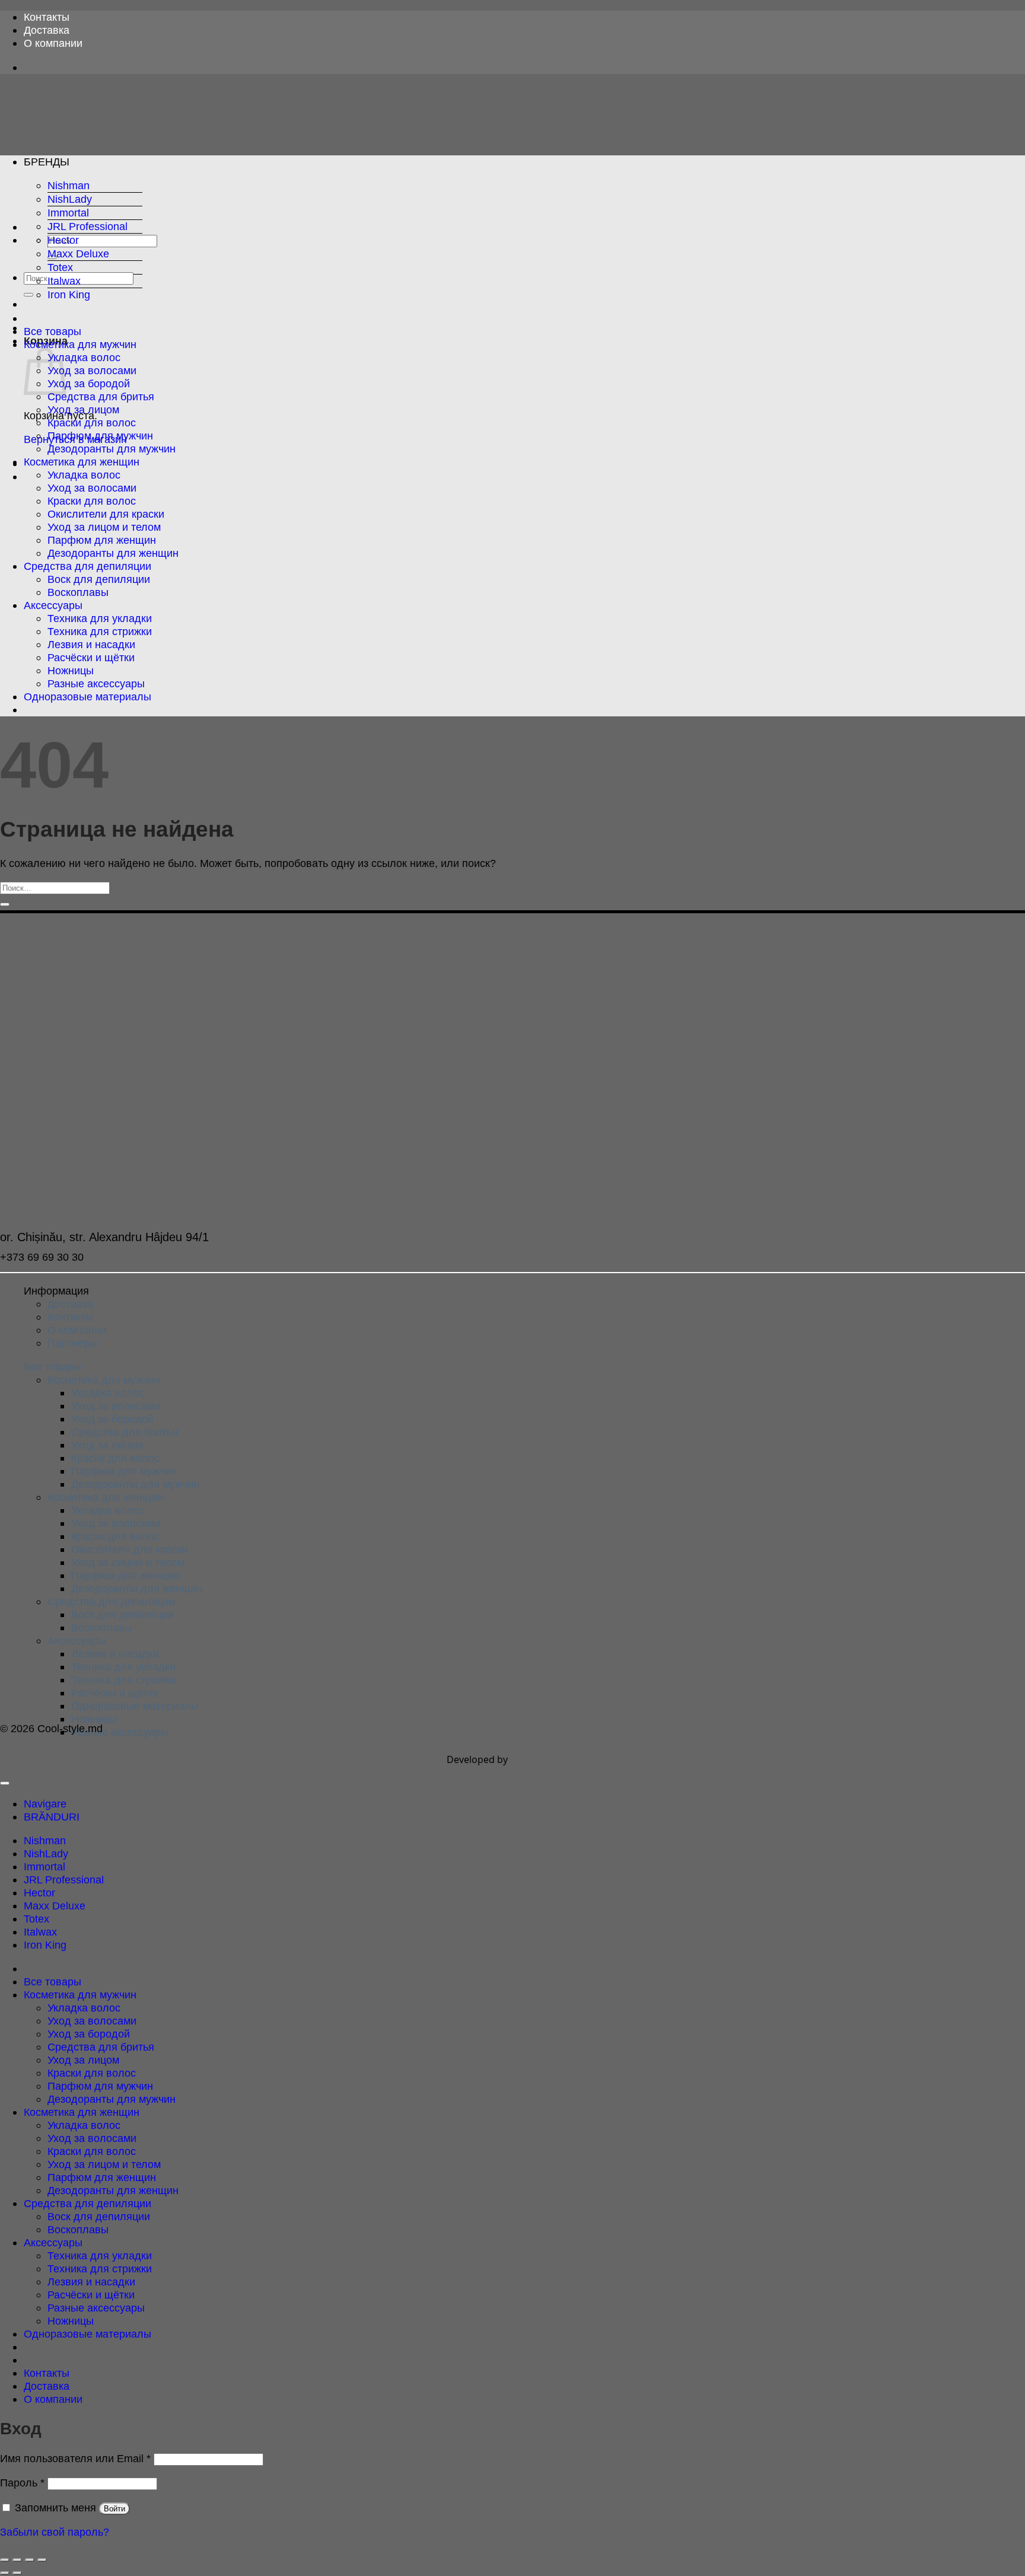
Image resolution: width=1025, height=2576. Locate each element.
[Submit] (28, 295)
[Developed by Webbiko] (545, 1759)
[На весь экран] (17, 2560)
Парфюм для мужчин (100, 436)
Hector (63, 240)
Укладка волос (84, 357)
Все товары (52, 331)
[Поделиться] (30, 2560)
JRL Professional (87, 226)
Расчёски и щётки (91, 657)
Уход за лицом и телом (104, 527)
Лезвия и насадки (91, 644)
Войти (114, 2509)
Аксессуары (53, 605)
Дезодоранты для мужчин (112, 449)
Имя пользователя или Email (75, 2458)
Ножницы (71, 670)
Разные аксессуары (96, 683)
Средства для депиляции (87, 566)
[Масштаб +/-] (5, 2560)
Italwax (64, 281)
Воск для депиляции (99, 579)
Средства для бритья (101, 396)
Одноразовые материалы (87, 696)
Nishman (69, 185)
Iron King (69, 294)
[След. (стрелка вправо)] (17, 2573)
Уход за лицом (83, 409)
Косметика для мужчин (80, 344)
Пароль (22, 2483)
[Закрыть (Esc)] (42, 2560)
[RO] (31, 710)
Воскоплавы (78, 592)
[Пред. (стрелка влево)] (5, 2573)
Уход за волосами (92, 370)
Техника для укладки (100, 618)
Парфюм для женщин (102, 540)
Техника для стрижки (100, 631)
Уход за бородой (89, 383)
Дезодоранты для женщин (113, 553)
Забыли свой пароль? (55, 2532)
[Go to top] (5, 1783)
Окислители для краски (106, 514)
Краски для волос (92, 423)
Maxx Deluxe (78, 254)
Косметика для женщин (82, 462)
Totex (60, 267)
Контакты (47, 17)
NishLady (70, 199)
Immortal (68, 213)
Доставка (47, 30)
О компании (53, 43)
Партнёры (72, 1343)
